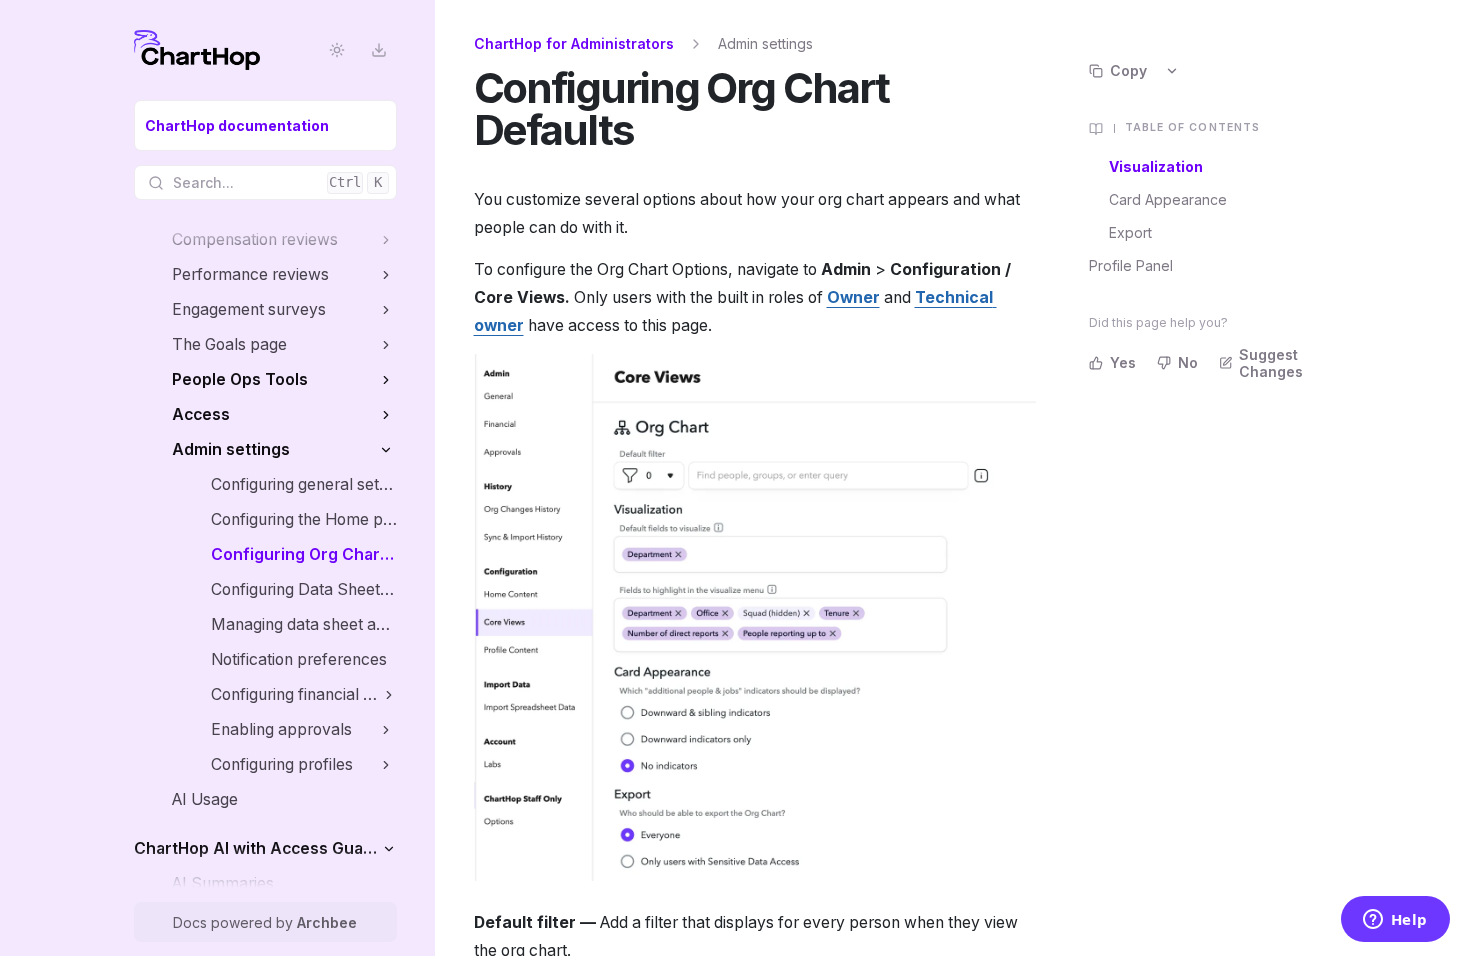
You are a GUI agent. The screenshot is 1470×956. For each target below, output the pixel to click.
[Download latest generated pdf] (379, 50)
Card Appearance (1168, 199)
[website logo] (197, 50)
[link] (265, 125)
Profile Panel (1131, 265)
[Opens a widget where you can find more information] (1395, 921)
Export (1130, 232)
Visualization (1156, 166)
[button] (386, 239)
